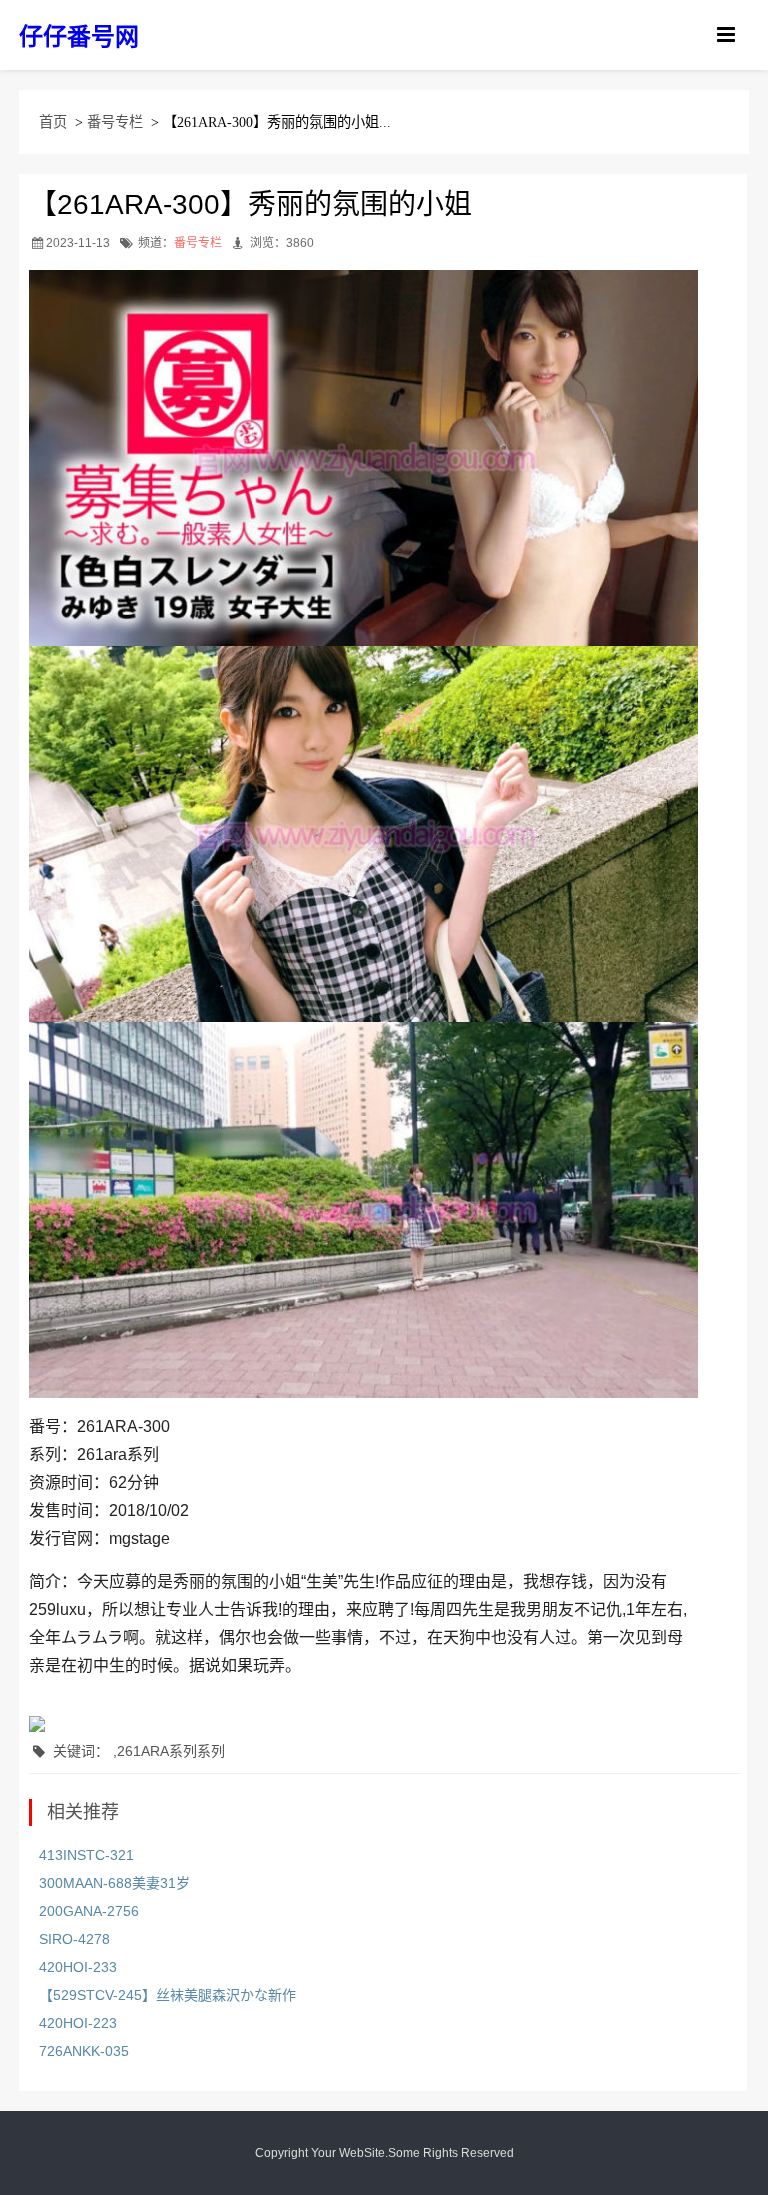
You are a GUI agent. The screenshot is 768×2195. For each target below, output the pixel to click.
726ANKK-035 (84, 2051)
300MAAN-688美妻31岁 (114, 1883)
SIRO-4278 (74, 1939)
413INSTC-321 (86, 1855)
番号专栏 (115, 122)
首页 (53, 122)
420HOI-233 (78, 1967)
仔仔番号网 (79, 36)
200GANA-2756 (89, 1911)
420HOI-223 (78, 2023)
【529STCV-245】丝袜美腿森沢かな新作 (167, 1995)
